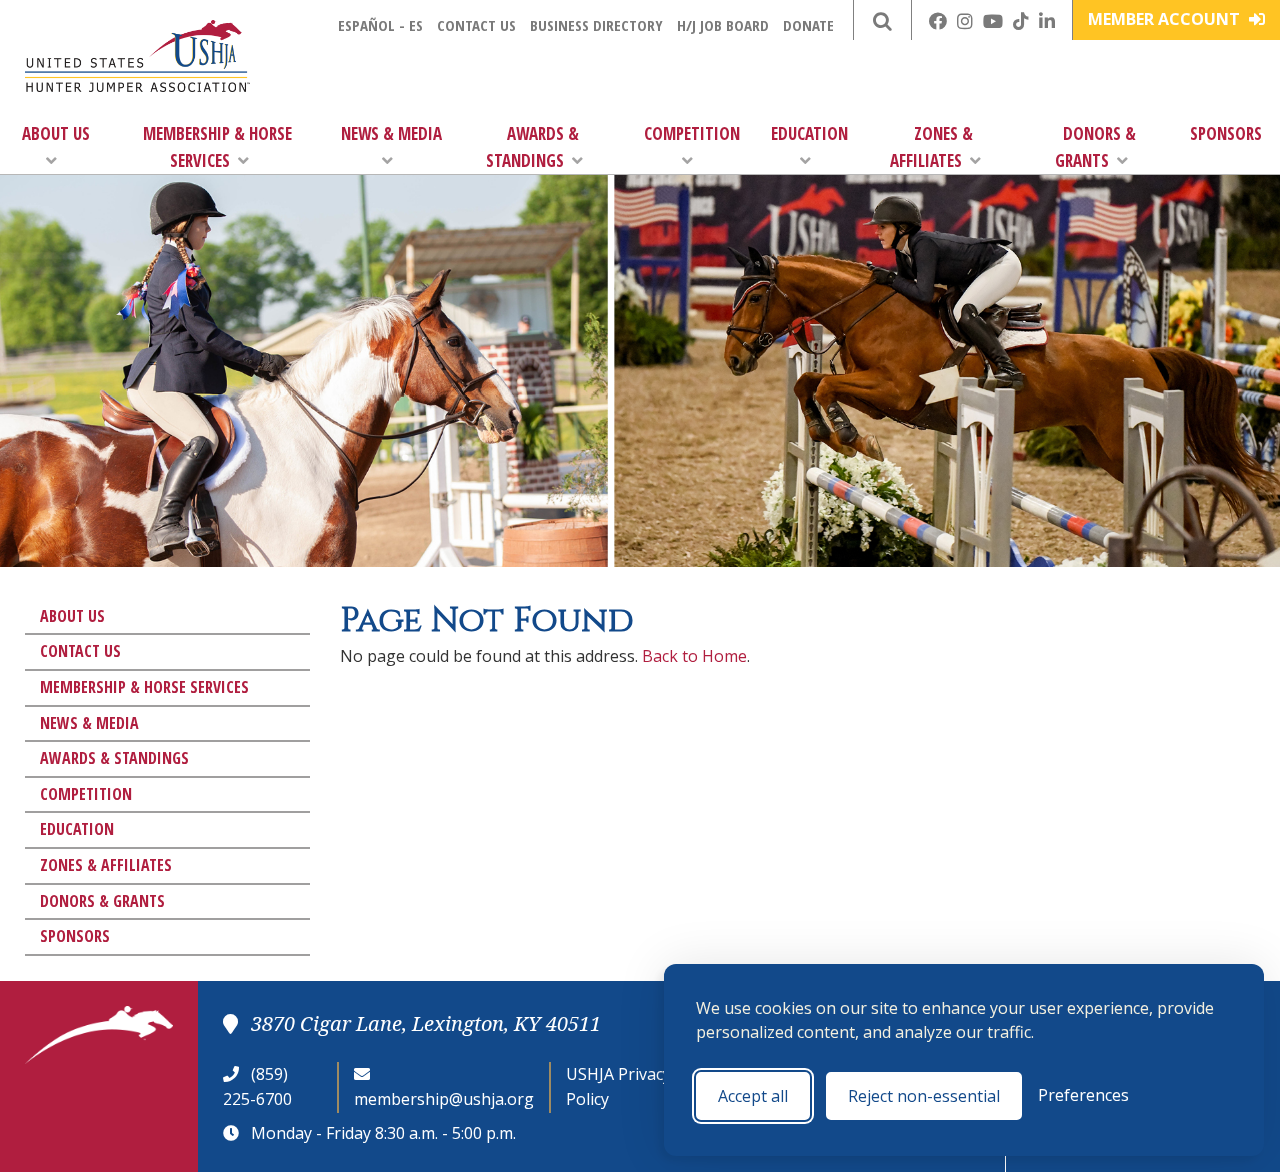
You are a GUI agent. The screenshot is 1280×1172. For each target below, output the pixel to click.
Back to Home (694, 656)
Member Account (1166, 19)
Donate (808, 25)
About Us (56, 133)
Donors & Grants (1095, 147)
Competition (692, 133)
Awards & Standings (532, 147)
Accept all (753, 1096)
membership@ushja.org (444, 1099)
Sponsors (1226, 133)
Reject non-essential (924, 1096)
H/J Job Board (723, 25)
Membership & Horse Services (217, 147)
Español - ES (380, 25)
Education (809, 133)
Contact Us (476, 25)
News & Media (391, 133)
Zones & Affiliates (931, 147)
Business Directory (596, 25)
